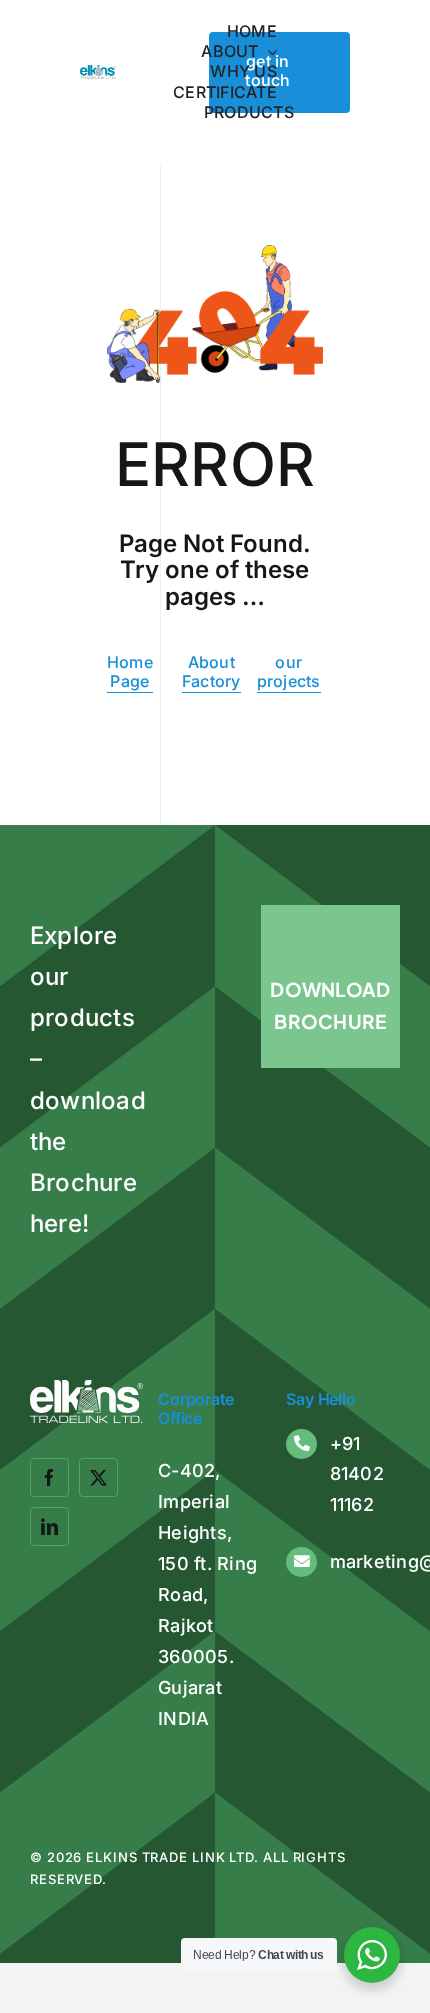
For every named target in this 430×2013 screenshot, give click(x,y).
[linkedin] (49, 1526)
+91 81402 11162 (357, 1474)
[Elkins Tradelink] (98, 73)
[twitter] (98, 1477)
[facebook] (49, 1477)
